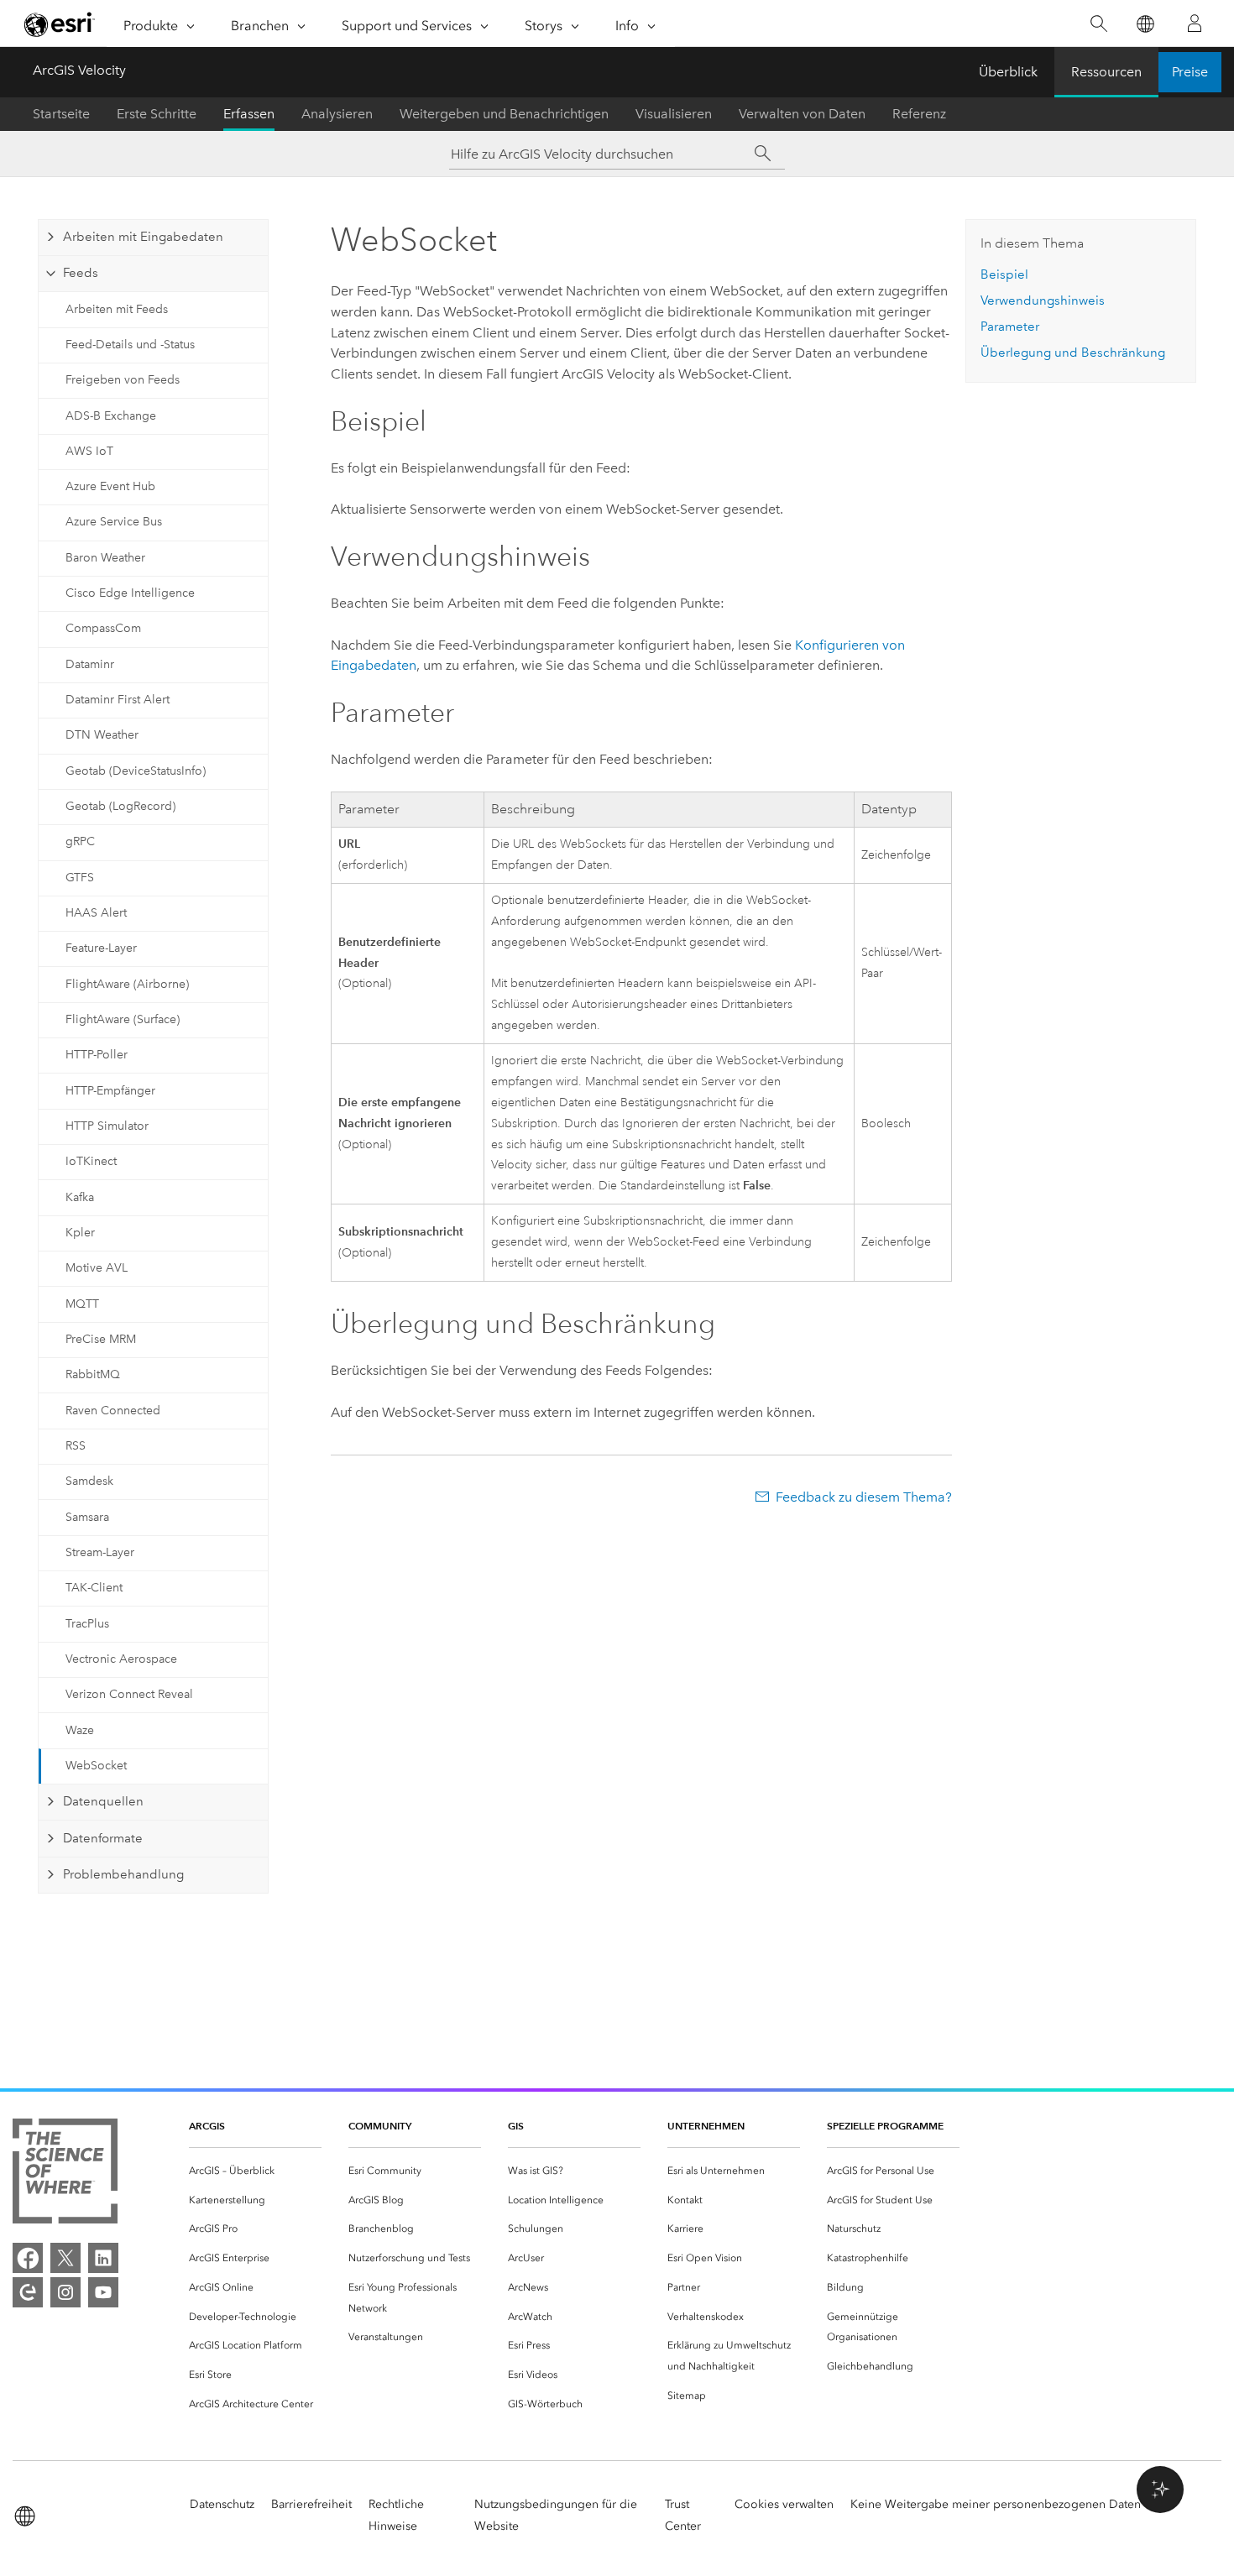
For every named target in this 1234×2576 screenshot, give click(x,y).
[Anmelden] (1195, 24)
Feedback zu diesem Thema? (864, 1497)
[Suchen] (1098, 24)
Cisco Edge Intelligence (130, 593)
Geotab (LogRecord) (120, 806)
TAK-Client (94, 1588)
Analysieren (337, 114)
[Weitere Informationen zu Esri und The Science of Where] (65, 2174)
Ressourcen (1106, 72)
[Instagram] (65, 2292)
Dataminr (90, 664)
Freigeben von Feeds (123, 380)
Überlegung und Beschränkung (1073, 353)
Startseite (61, 114)
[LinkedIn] (103, 2258)
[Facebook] (28, 2258)
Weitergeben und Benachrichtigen (504, 114)
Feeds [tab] (81, 273)
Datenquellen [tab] (103, 1801)
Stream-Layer (100, 1552)
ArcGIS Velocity (79, 70)
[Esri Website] (60, 24)
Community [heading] (380, 2126)
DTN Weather (102, 735)
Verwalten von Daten (802, 114)
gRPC (80, 841)
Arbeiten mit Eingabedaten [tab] (143, 237)
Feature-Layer (101, 948)
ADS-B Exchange (111, 416)
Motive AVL (97, 1268)
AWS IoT (89, 451)
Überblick (1008, 72)
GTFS (80, 878)
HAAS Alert (96, 913)
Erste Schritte (157, 114)
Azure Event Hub (110, 486)
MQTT (82, 1304)
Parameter (1010, 327)
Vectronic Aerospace (121, 1659)
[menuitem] (255, 2171)
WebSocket (96, 1766)
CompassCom (103, 628)
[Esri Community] (28, 2292)
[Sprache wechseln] (1145, 24)
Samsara (87, 1517)
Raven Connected (113, 1411)
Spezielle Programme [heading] (885, 2126)
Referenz (919, 114)
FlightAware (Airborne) (127, 984)
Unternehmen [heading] (706, 2126)
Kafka (80, 1197)
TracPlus (87, 1624)
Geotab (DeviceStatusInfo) (136, 771)
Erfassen (249, 114)
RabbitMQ (93, 1374)
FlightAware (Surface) (123, 1019)
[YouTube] (103, 2292)
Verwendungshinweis (1043, 300)
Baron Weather (105, 558)
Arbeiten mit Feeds (117, 309)
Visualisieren (674, 114)
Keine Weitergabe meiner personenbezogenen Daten (996, 2504)
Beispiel (1004, 274)
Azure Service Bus (114, 522)
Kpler (80, 1233)
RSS (76, 1446)
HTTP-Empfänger (110, 1091)
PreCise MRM (101, 1339)
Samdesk (89, 1481)
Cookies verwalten (784, 2504)
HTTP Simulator (107, 1126)
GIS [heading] (516, 2126)
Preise (1190, 72)
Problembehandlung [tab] (123, 1874)
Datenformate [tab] (103, 1838)
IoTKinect (91, 1161)
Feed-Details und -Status (130, 345)
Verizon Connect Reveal (129, 1694)
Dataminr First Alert (118, 700)
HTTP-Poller (97, 1055)
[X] (65, 2258)
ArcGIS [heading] (207, 2126)
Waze (80, 1730)
